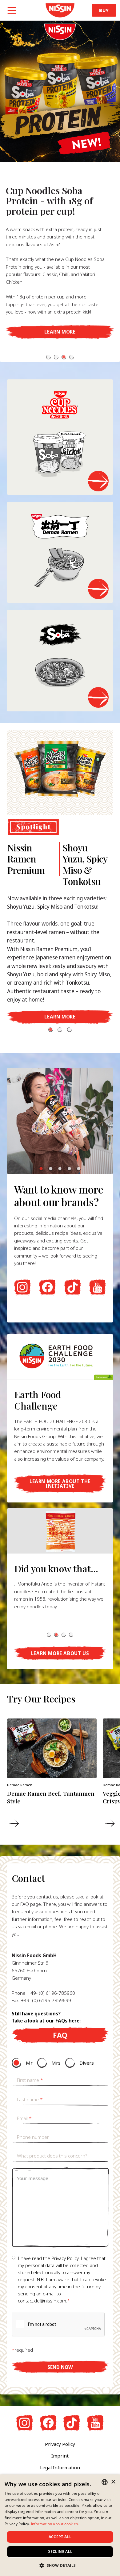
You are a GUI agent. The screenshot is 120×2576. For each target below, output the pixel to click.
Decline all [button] (60, 2552)
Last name (30, 2099)
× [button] (113, 2482)
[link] (60, 10)
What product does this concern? (52, 2156)
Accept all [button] (60, 2537)
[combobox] (105, 2482)
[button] (48, 357)
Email (24, 2118)
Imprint (60, 2456)
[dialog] (60, 2525)
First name (30, 2080)
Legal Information (60, 2467)
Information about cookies (55, 2524)
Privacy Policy (60, 2444)
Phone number (33, 2137)
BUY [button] (104, 10)
